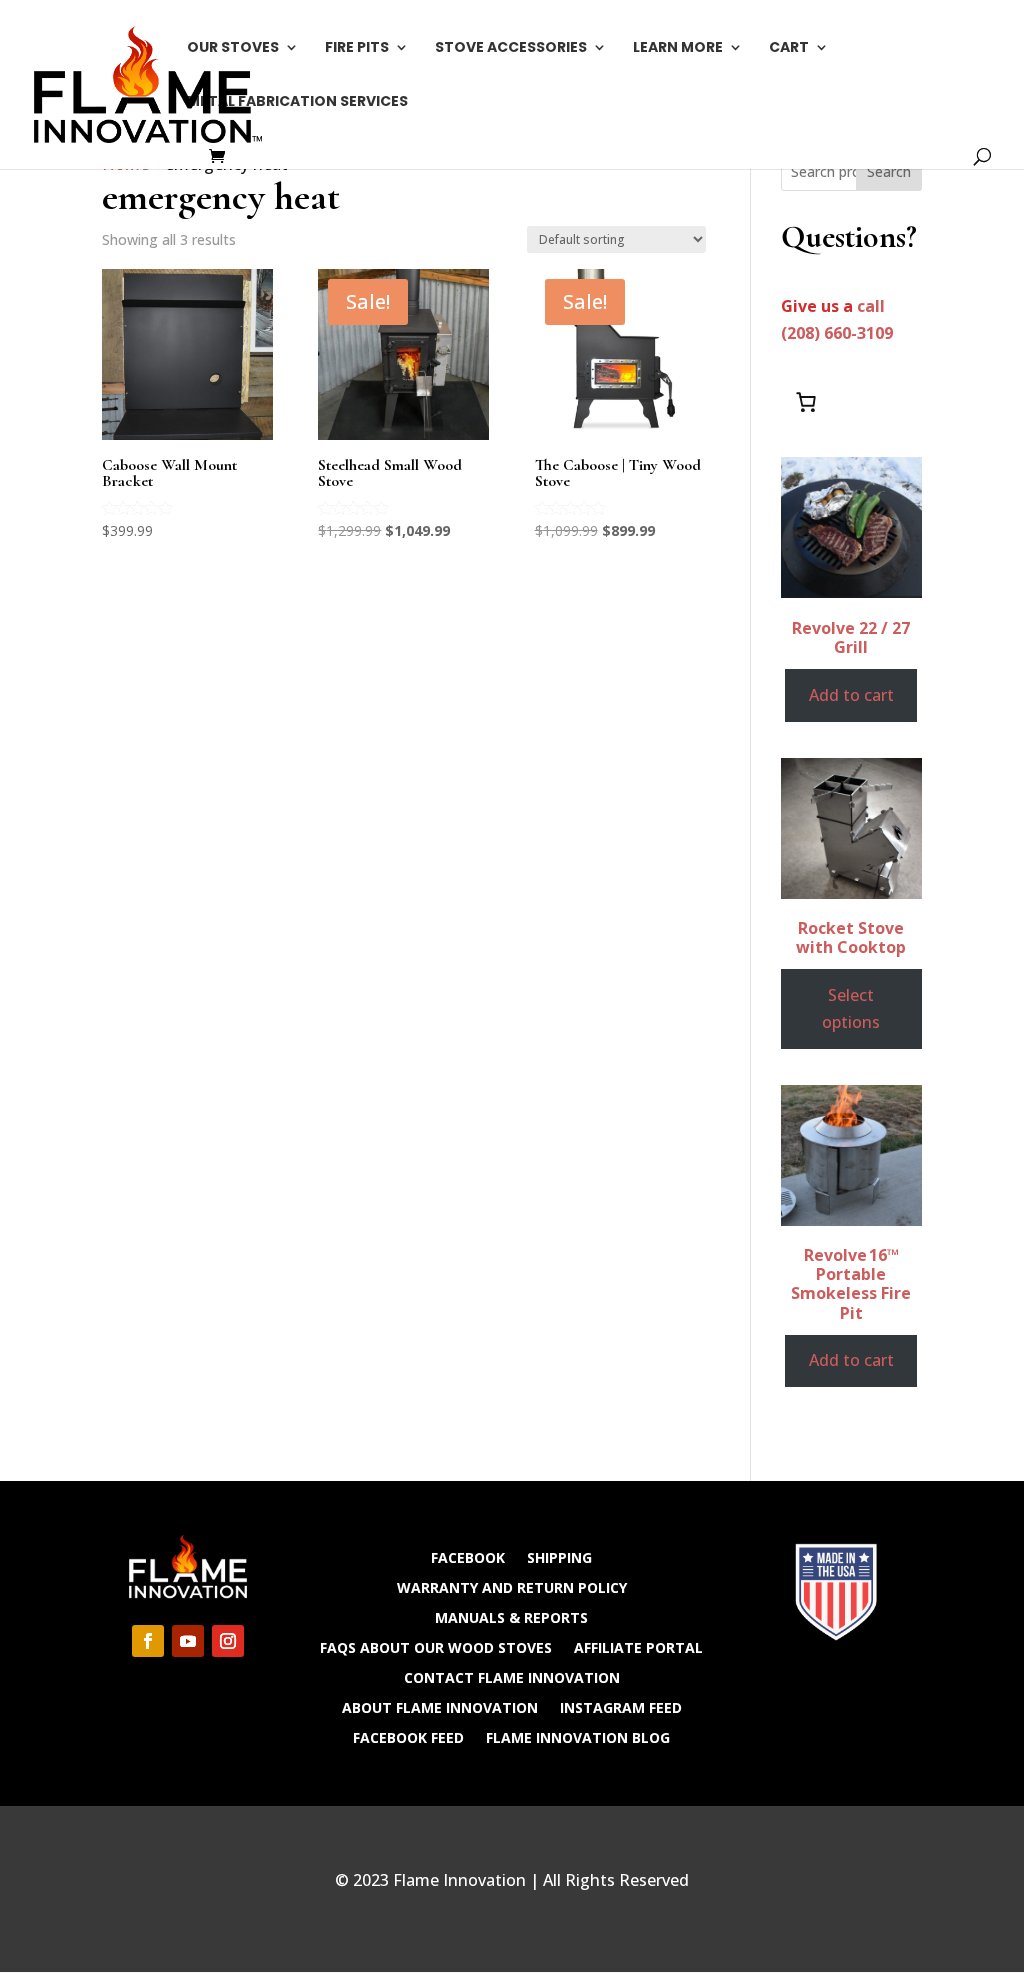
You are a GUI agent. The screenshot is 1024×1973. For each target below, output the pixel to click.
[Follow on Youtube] (188, 1641)
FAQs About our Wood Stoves (436, 1646)
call (871, 306)
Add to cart (851, 695)
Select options (851, 1008)
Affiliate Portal (638, 1646)
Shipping (559, 1556)
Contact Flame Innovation (512, 1676)
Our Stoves (233, 48)
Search (889, 171)
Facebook (468, 1556)
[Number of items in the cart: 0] (806, 402)
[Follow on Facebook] (148, 1641)
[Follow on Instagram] (228, 1641)
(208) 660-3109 (837, 333)
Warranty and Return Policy (512, 1586)
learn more (678, 48)
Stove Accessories (511, 48)
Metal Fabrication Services (297, 102)
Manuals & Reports (511, 1616)
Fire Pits (357, 48)
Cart (789, 48)
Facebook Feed (408, 1736)
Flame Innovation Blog (578, 1736)
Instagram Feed (621, 1706)
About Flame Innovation (440, 1706)
